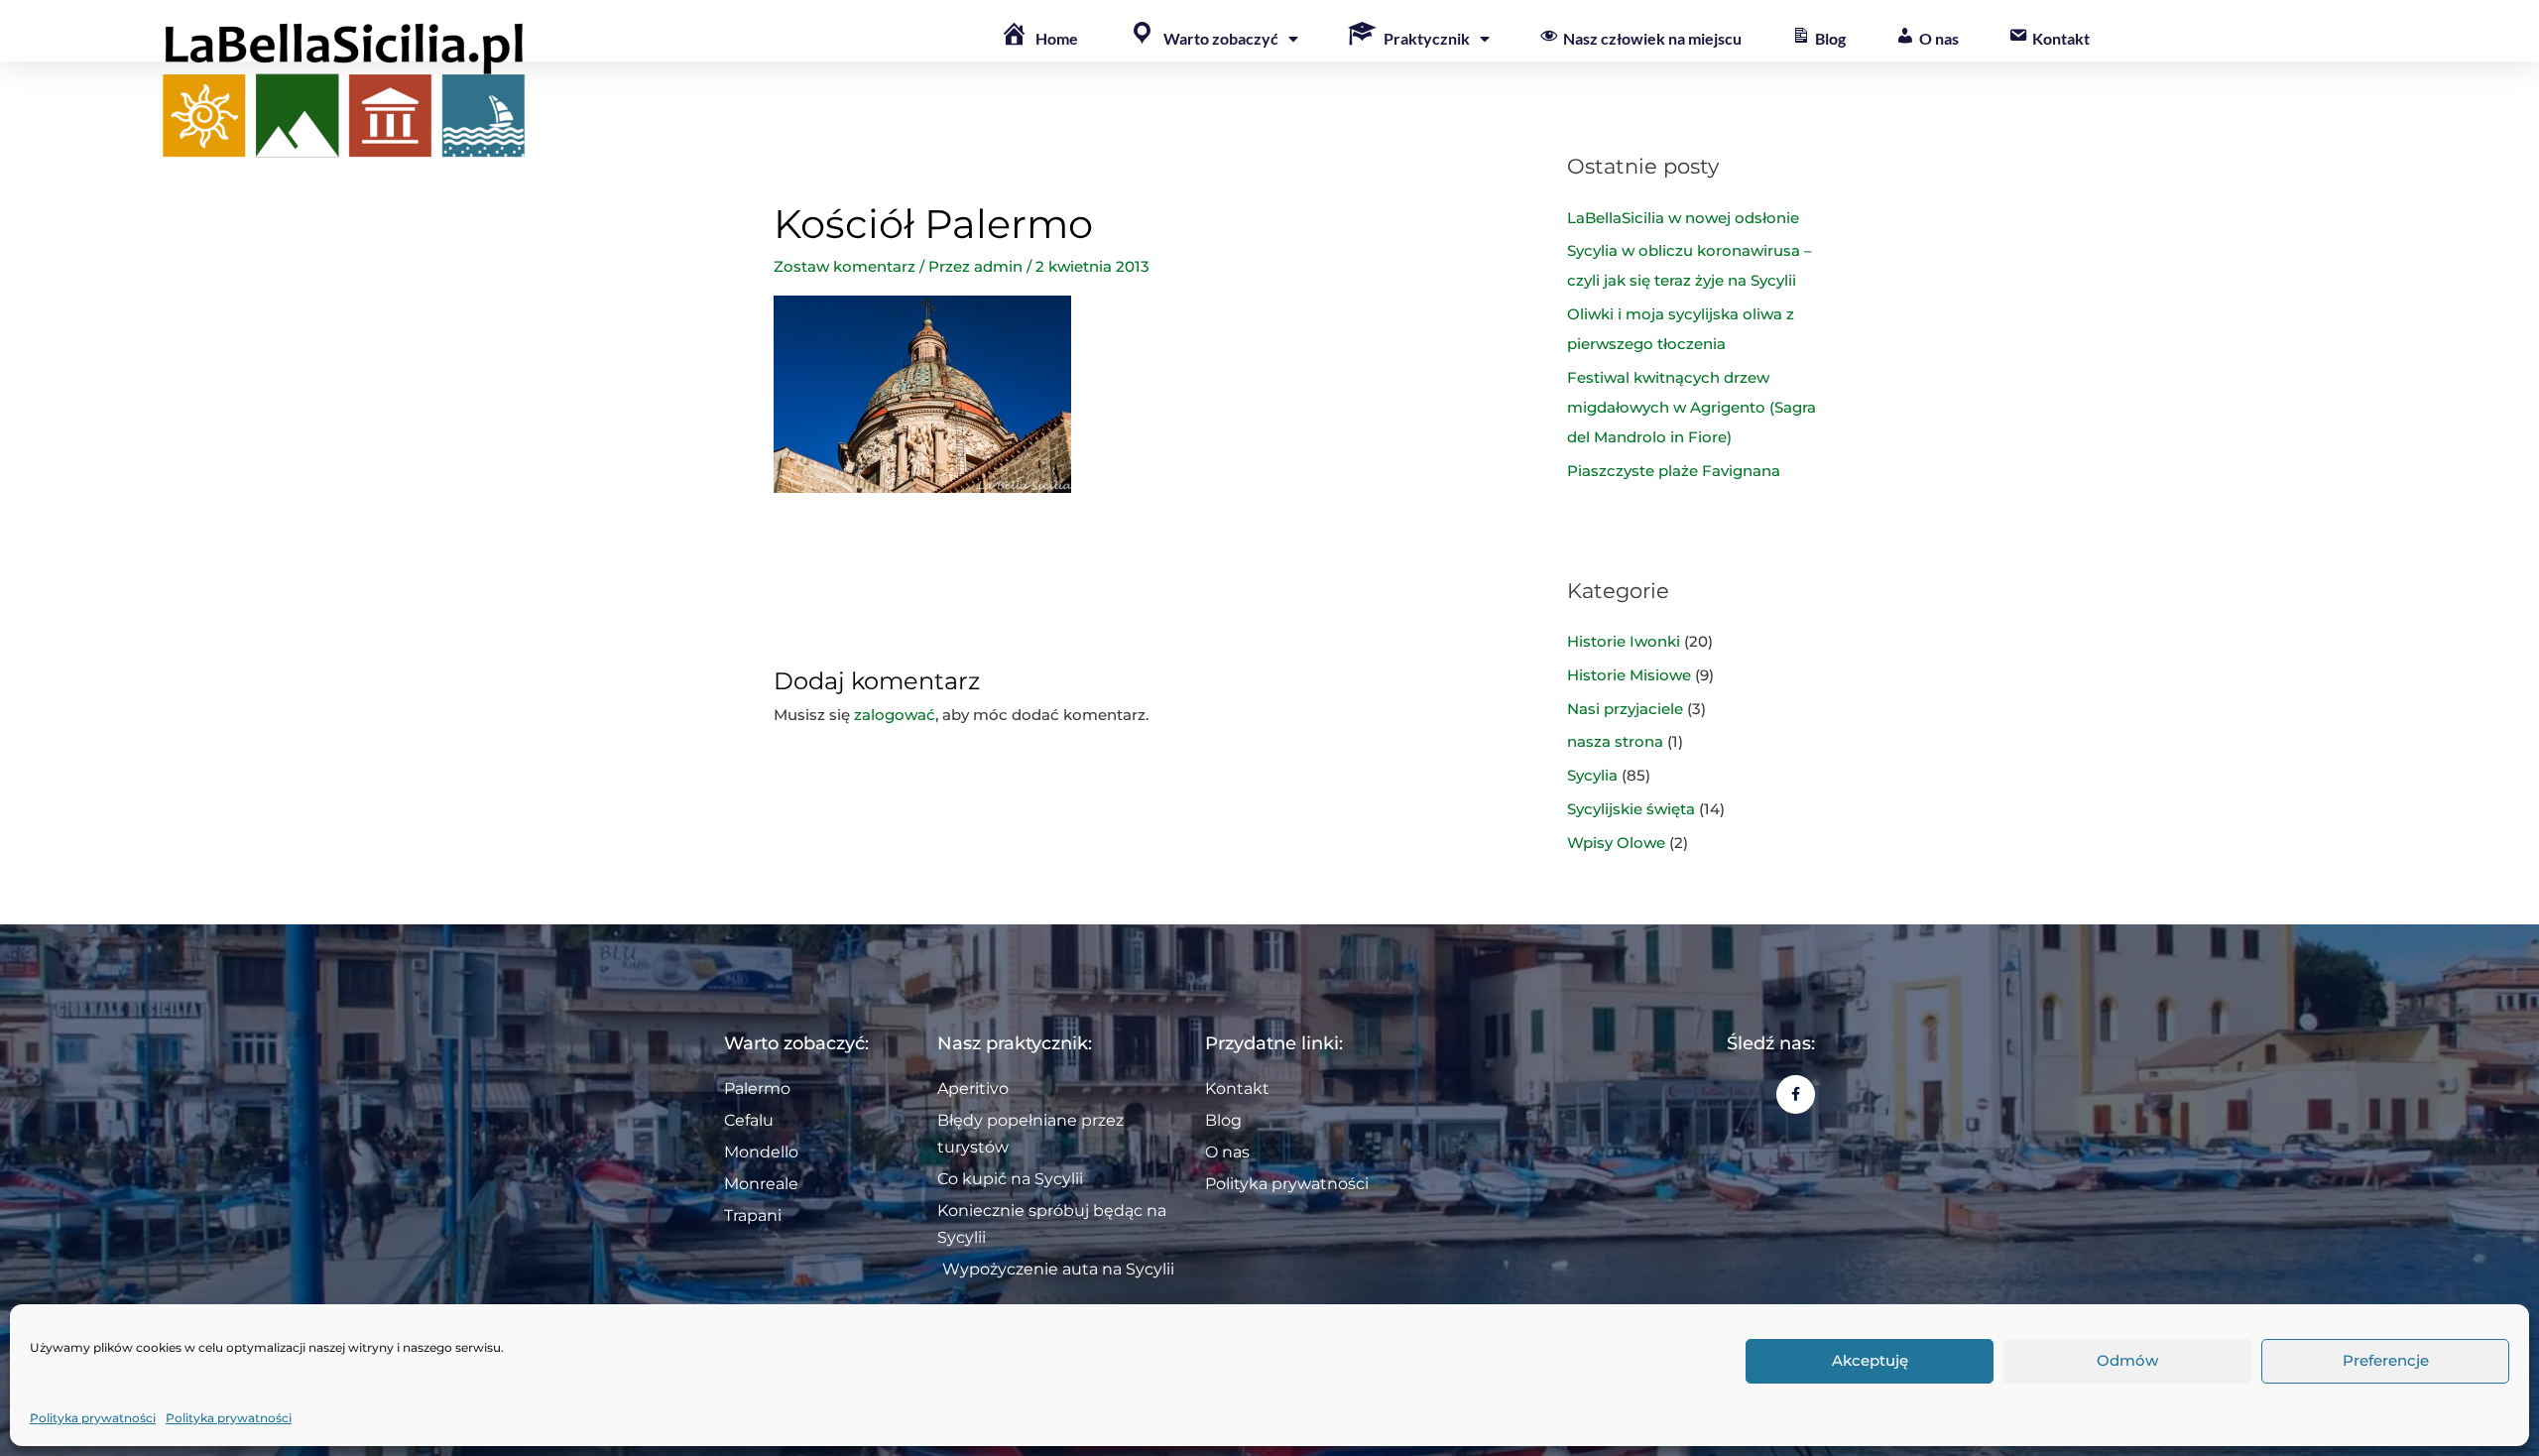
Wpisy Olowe (1616, 843)
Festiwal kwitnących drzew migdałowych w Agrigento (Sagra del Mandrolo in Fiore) (1692, 407)
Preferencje (2386, 1361)
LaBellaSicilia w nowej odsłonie (1683, 218)
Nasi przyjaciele (1625, 709)
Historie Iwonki (1624, 641)
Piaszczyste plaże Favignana (1674, 471)
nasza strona (1615, 741)
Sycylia (1592, 775)
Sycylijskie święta (1631, 809)
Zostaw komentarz (845, 266)
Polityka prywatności (93, 1418)
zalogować (895, 715)
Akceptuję (1870, 1361)
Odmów (2127, 1361)
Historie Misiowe (1629, 675)
